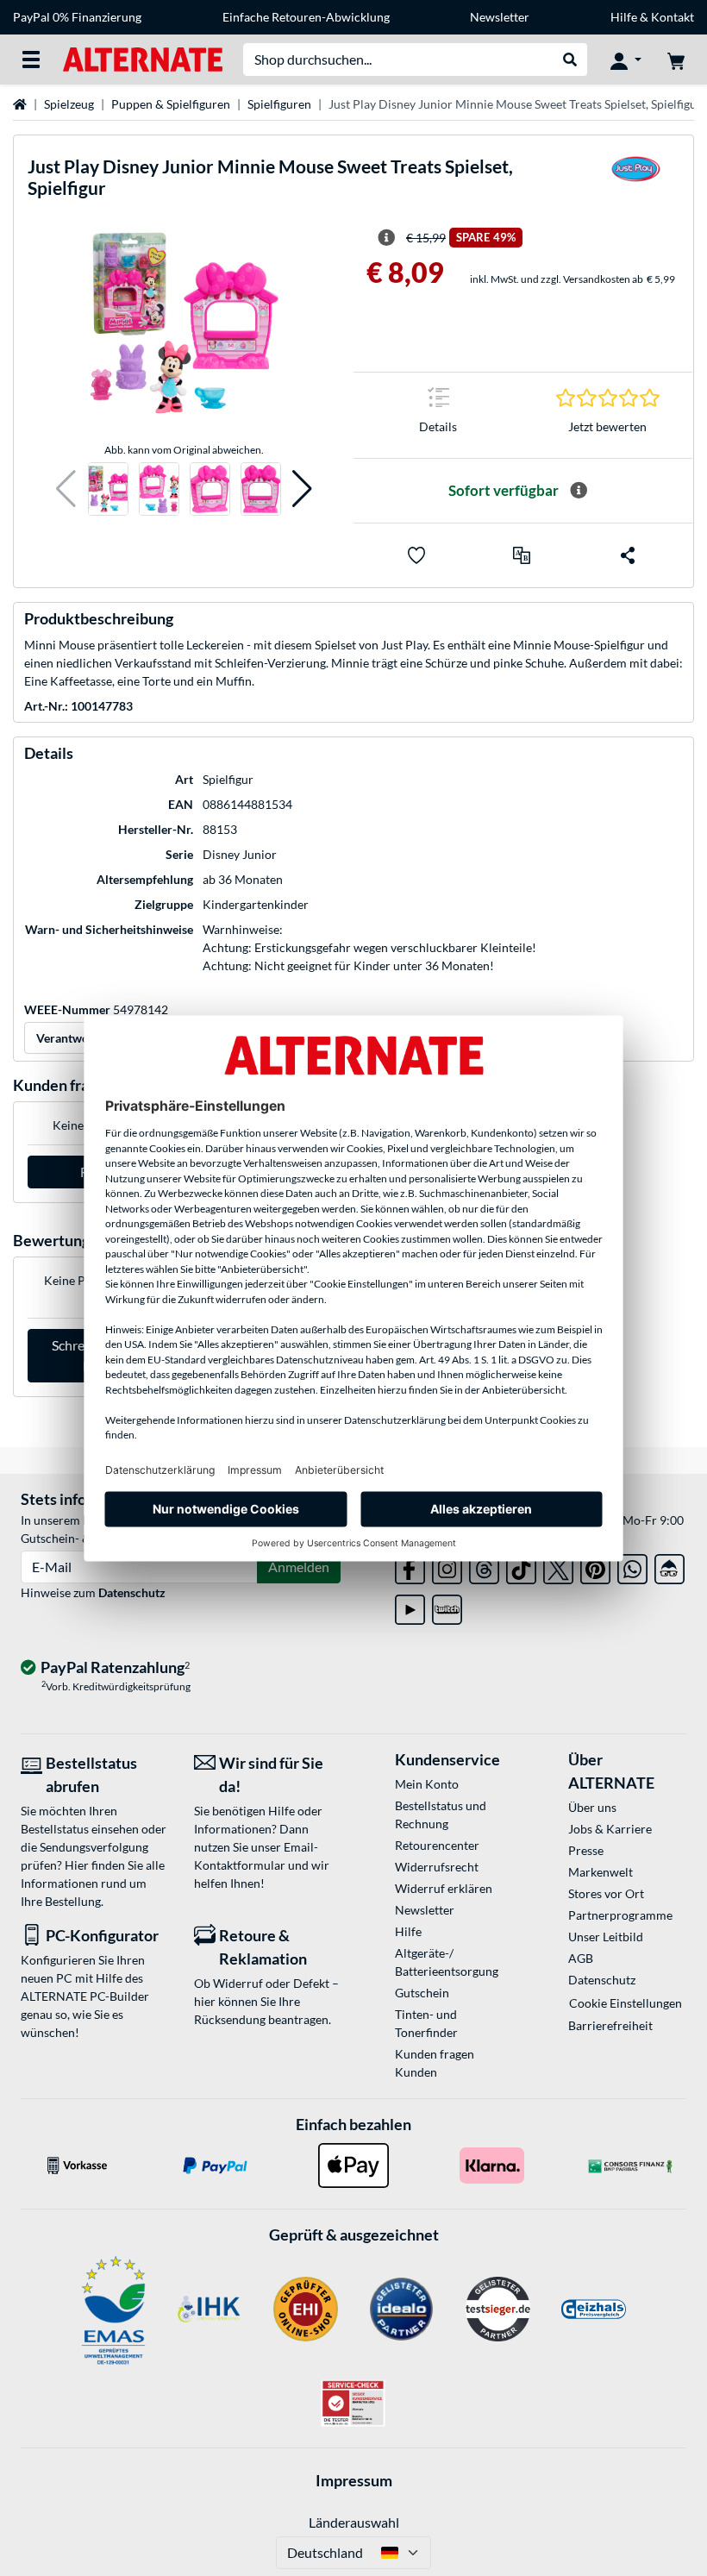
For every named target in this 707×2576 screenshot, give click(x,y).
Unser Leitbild (606, 1937)
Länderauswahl (354, 2522)
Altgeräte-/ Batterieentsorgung (447, 1962)
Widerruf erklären (444, 1888)
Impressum (354, 2480)
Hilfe (624, 17)
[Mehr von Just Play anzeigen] (636, 181)
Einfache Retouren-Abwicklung (306, 17)
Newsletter (500, 17)
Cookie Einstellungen (626, 2003)
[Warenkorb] (676, 60)
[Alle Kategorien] (31, 60)
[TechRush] (669, 1566)
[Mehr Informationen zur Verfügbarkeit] (579, 491)
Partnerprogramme (620, 1915)
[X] (558, 1566)
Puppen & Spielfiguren (171, 104)
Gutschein (422, 1993)
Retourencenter (437, 1845)
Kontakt (673, 17)
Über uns (592, 1807)
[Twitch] (447, 1606)
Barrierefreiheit (610, 2025)
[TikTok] (521, 1566)
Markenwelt (601, 1872)
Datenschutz (132, 1592)
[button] (66, 489)
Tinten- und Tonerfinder (426, 2023)
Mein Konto (427, 1784)
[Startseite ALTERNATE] (143, 58)
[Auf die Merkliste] (416, 555)
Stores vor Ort (606, 1893)
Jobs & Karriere (610, 1829)
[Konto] (626, 60)
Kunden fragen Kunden (435, 2063)
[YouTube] (410, 1606)
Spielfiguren (279, 104)
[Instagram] (447, 1566)
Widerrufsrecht (437, 1867)
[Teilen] (628, 555)
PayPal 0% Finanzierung (77, 17)
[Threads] (484, 1566)
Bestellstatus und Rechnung (441, 1814)
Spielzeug (69, 104)
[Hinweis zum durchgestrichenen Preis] (386, 238)
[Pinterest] (595, 1566)
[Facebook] (410, 1566)
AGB (581, 1958)
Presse (586, 1850)
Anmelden (299, 1567)
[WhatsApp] (632, 1566)
